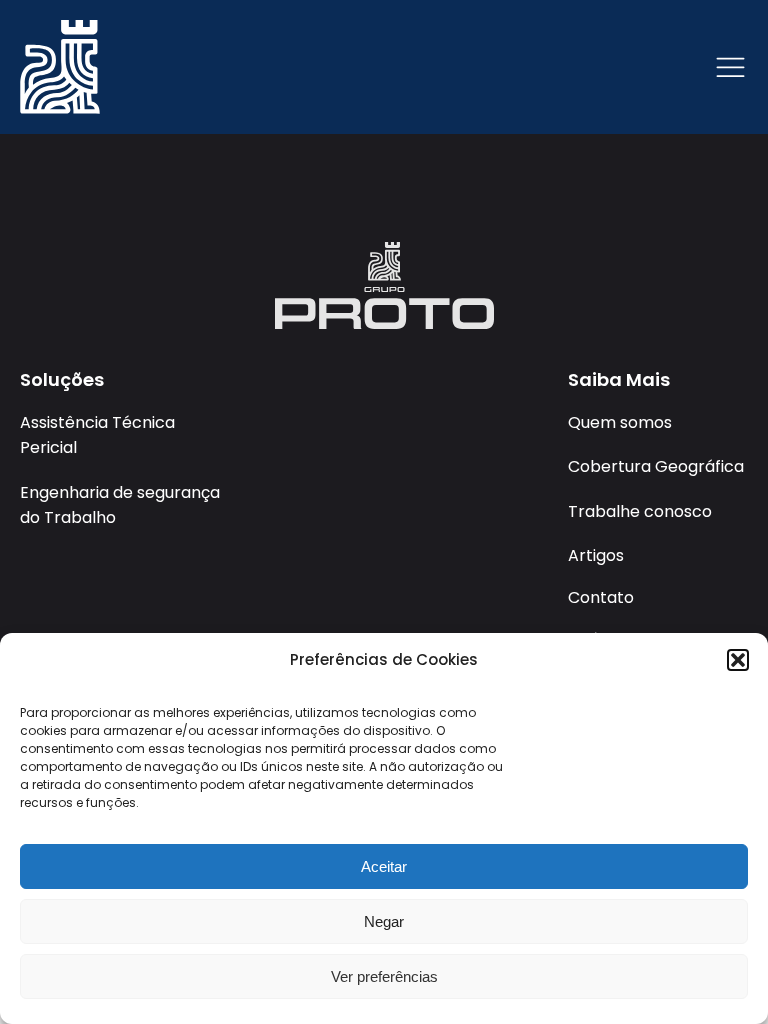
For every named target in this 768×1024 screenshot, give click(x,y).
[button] (738, 660)
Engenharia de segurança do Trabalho (120, 505)
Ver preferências (384, 976)
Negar (384, 921)
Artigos (596, 555)
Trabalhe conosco (640, 511)
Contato (601, 597)
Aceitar (384, 866)
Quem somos (620, 422)
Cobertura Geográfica (656, 466)
